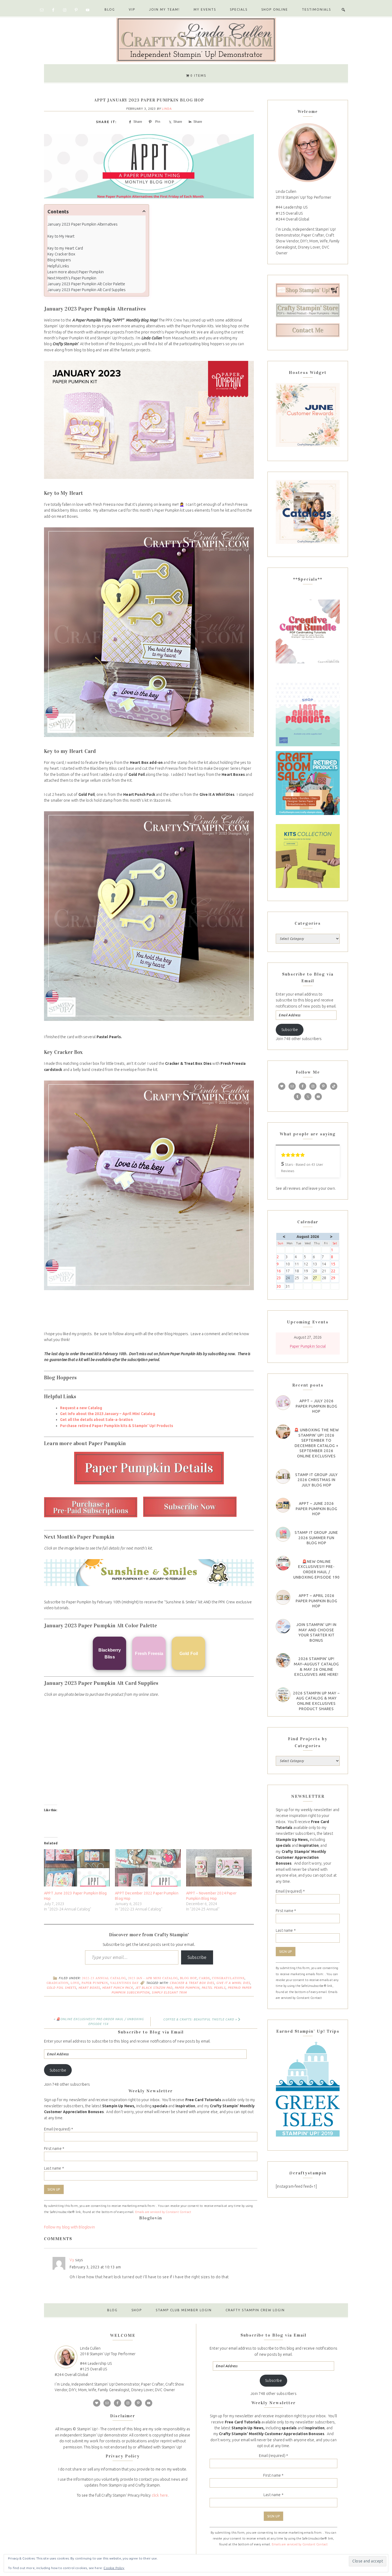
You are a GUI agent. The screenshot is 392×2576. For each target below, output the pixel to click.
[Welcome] (308, 152)
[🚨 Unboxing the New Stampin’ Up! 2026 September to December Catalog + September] (283, 1432)
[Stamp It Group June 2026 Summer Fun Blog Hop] (283, 1534)
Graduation (58, 1983)
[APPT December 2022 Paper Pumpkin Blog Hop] (148, 1868)
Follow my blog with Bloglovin (69, 2227)
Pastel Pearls (214, 1988)
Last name (54, 2168)
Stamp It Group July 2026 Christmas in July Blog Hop (317, 1480)
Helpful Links (58, 266)
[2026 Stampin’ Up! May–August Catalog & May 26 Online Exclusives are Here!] (283, 1660)
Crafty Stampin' (196, 39)
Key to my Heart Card (65, 248)
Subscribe (197, 1957)
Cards (204, 1978)
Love (75, 1983)
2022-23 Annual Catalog (104, 1978)
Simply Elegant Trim (169, 1992)
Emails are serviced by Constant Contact (163, 2212)
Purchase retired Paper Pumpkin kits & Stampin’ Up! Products (117, 1426)
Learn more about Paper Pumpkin (76, 272)
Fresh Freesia (149, 1654)
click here (160, 2495)
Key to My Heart (61, 236)
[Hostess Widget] (308, 415)
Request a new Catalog (81, 1408)
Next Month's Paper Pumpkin (72, 278)
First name (54, 2149)
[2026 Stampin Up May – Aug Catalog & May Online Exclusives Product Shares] (283, 1695)
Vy (72, 2260)
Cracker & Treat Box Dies (192, 1983)
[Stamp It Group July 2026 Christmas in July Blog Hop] (283, 1476)
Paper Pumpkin (95, 1983)
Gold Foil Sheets (61, 1988)
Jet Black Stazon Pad (154, 1988)
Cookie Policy (114, 2568)
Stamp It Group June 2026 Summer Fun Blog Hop (316, 1538)
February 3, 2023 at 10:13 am (95, 2267)
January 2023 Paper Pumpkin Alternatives (83, 224)
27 (317, 1278)
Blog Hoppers (59, 260)
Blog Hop (188, 1978)
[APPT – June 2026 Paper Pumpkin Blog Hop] (283, 1505)
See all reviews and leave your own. (306, 1188)
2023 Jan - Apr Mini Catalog (153, 1978)
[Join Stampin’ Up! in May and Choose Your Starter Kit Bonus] (283, 1626)
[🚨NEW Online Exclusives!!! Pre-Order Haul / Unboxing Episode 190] (283, 1563)
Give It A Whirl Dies (233, 1983)
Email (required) (59, 2129)
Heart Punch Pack (118, 1988)
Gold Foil (189, 1654)
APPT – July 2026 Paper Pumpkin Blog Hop (317, 1406)
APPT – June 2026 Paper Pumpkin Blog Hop (317, 1509)
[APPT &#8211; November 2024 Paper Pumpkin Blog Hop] (219, 1868)
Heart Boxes (89, 1988)
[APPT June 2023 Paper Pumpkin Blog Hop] (77, 1868)
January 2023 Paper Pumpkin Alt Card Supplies (87, 290)
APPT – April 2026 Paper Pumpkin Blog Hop (317, 1601)
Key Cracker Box (61, 254)
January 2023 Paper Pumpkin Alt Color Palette (86, 284)
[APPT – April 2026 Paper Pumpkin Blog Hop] (283, 1597)
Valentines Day (125, 1983)
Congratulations (228, 1978)
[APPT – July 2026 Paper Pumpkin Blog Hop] (283, 1403)
